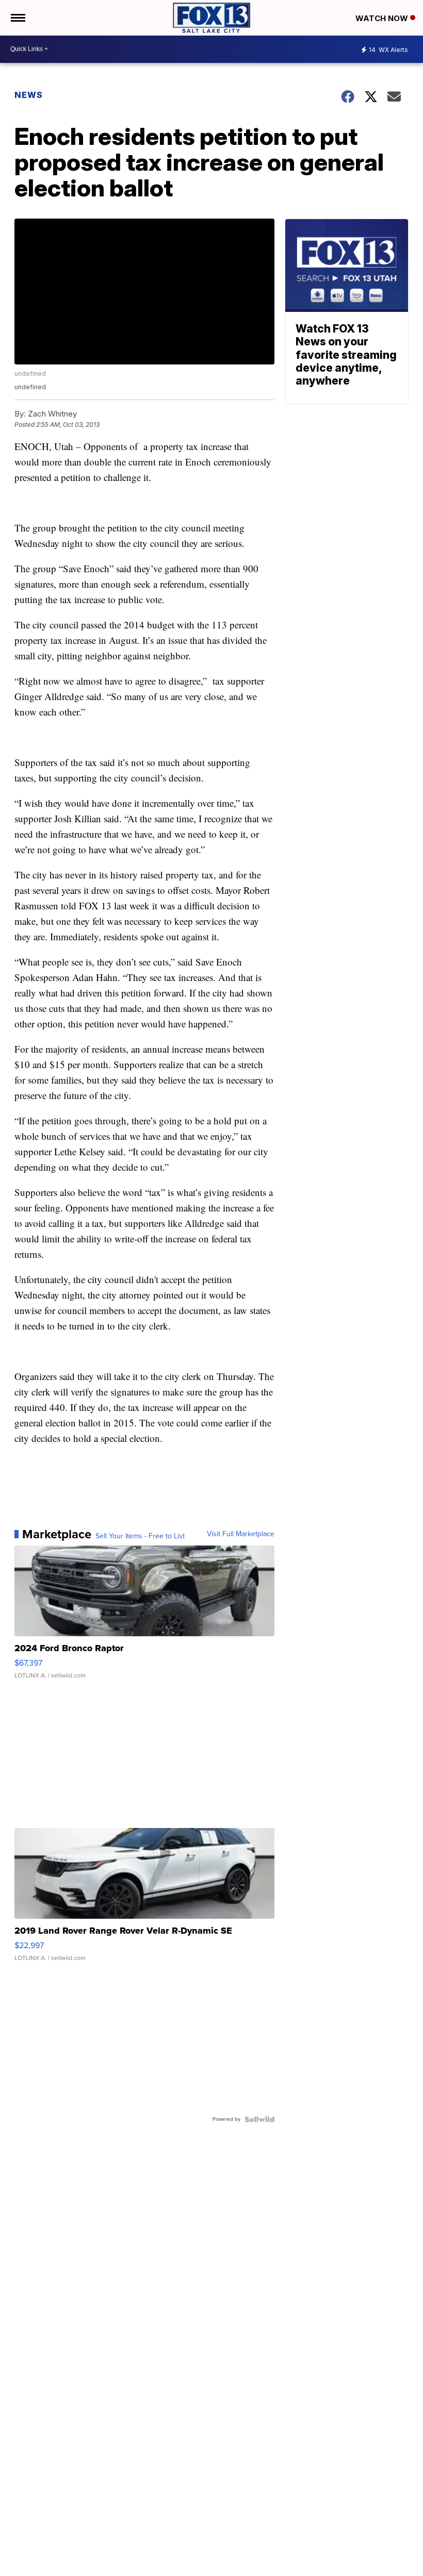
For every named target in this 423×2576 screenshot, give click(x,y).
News (29, 95)
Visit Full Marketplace (241, 1534)
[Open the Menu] (17, 18)
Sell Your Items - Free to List (140, 1536)
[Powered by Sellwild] (259, 2119)
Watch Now (383, 18)
